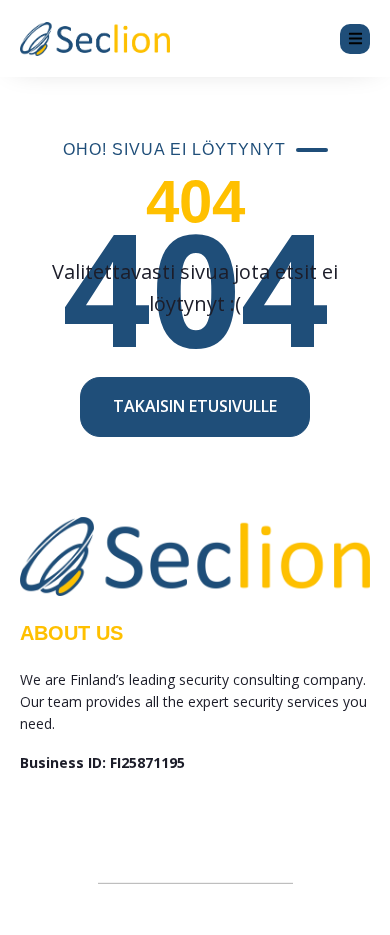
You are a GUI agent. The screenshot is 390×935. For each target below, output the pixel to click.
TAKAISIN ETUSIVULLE (195, 406)
